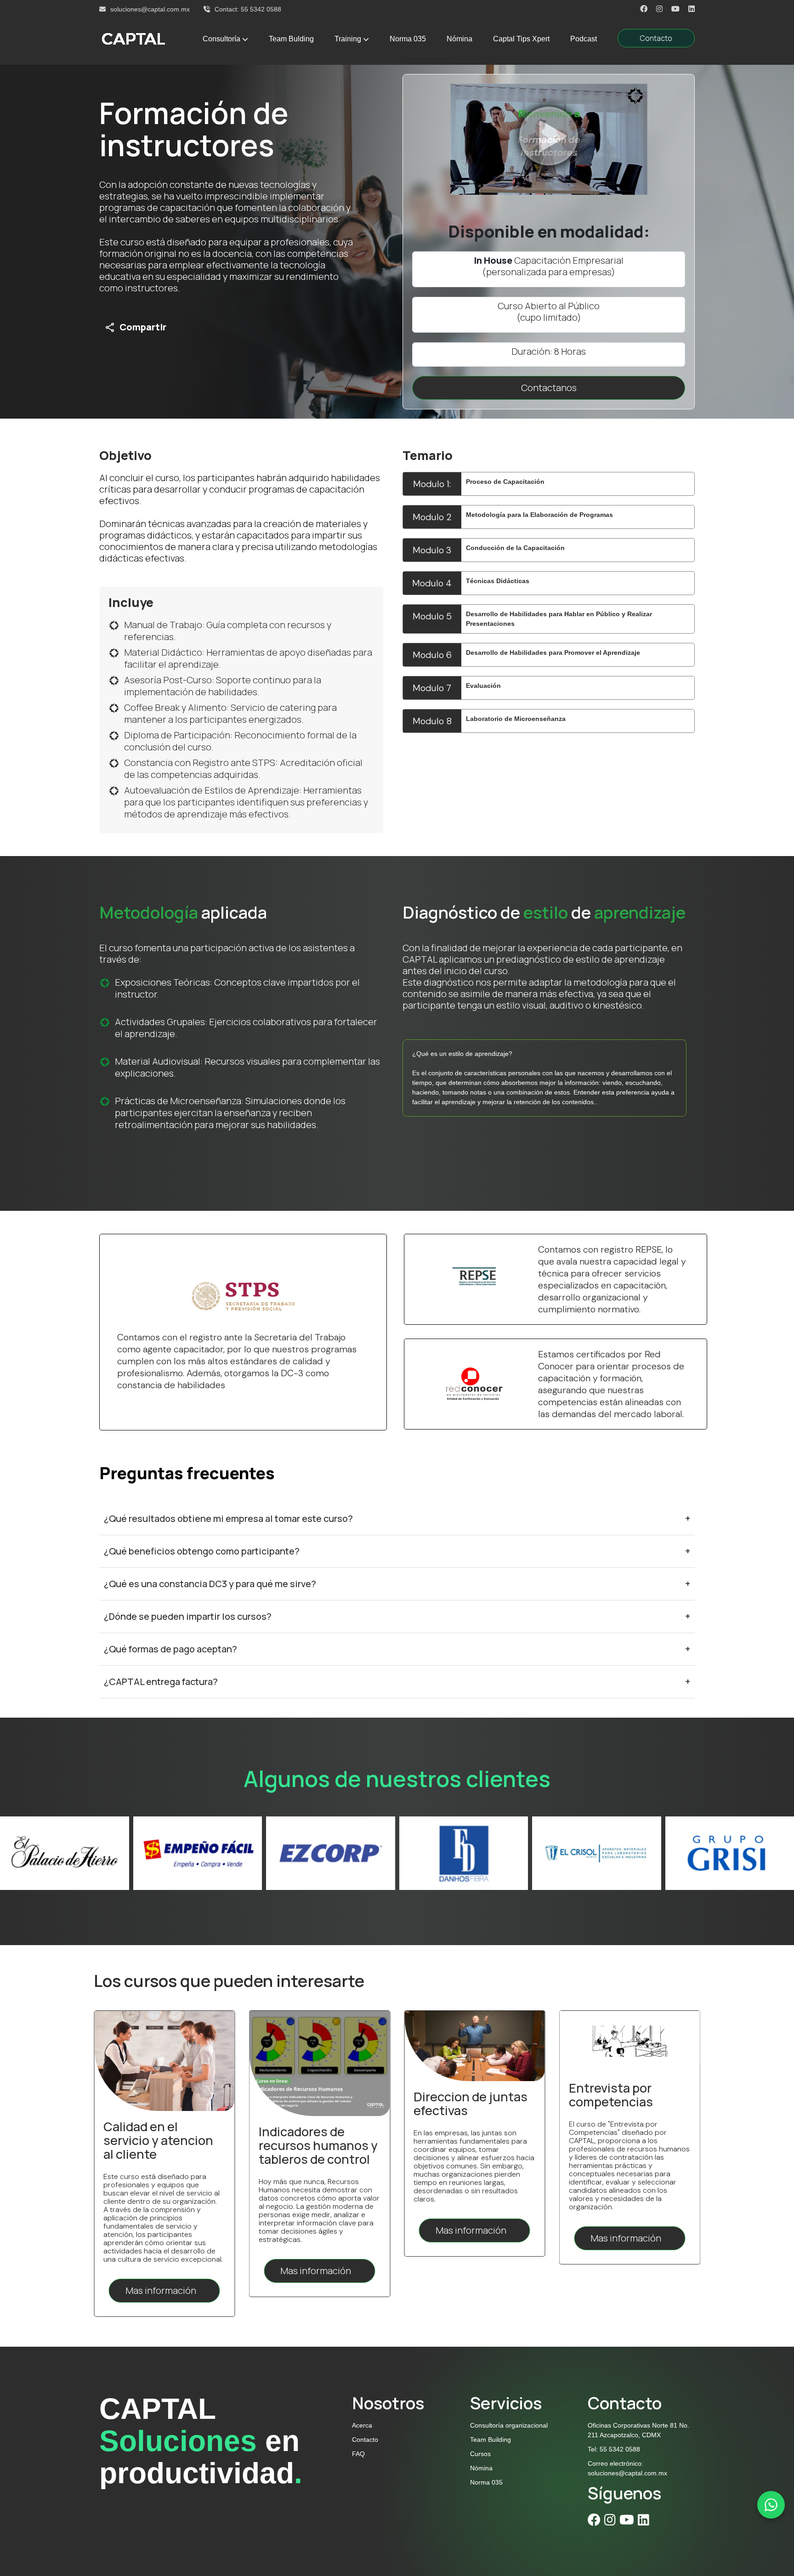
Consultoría (221, 39)
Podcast (584, 39)
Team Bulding (291, 39)
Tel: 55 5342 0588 (614, 2449)
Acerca (362, 2425)
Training (348, 39)
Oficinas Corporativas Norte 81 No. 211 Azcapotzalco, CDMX (638, 2430)
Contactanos (549, 388)
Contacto (656, 38)
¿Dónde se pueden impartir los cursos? (397, 1616)
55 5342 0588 (261, 9)
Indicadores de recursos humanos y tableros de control (628, 2145)
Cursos (480, 2454)
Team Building (491, 2440)
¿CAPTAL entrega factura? (397, 1682)
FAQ (358, 2454)
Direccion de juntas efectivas (160, 2103)
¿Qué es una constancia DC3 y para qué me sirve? (397, 1584)
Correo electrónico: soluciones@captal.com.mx (627, 2468)
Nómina (459, 39)
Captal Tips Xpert (521, 39)
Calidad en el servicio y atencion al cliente (468, 2140)
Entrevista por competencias (301, 2095)
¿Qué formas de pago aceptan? (397, 1649)
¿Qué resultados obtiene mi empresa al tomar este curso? (397, 1518)
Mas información (162, 2230)
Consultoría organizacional (509, 2425)
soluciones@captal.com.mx (150, 9)
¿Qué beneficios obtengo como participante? (397, 1551)
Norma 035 (408, 39)
